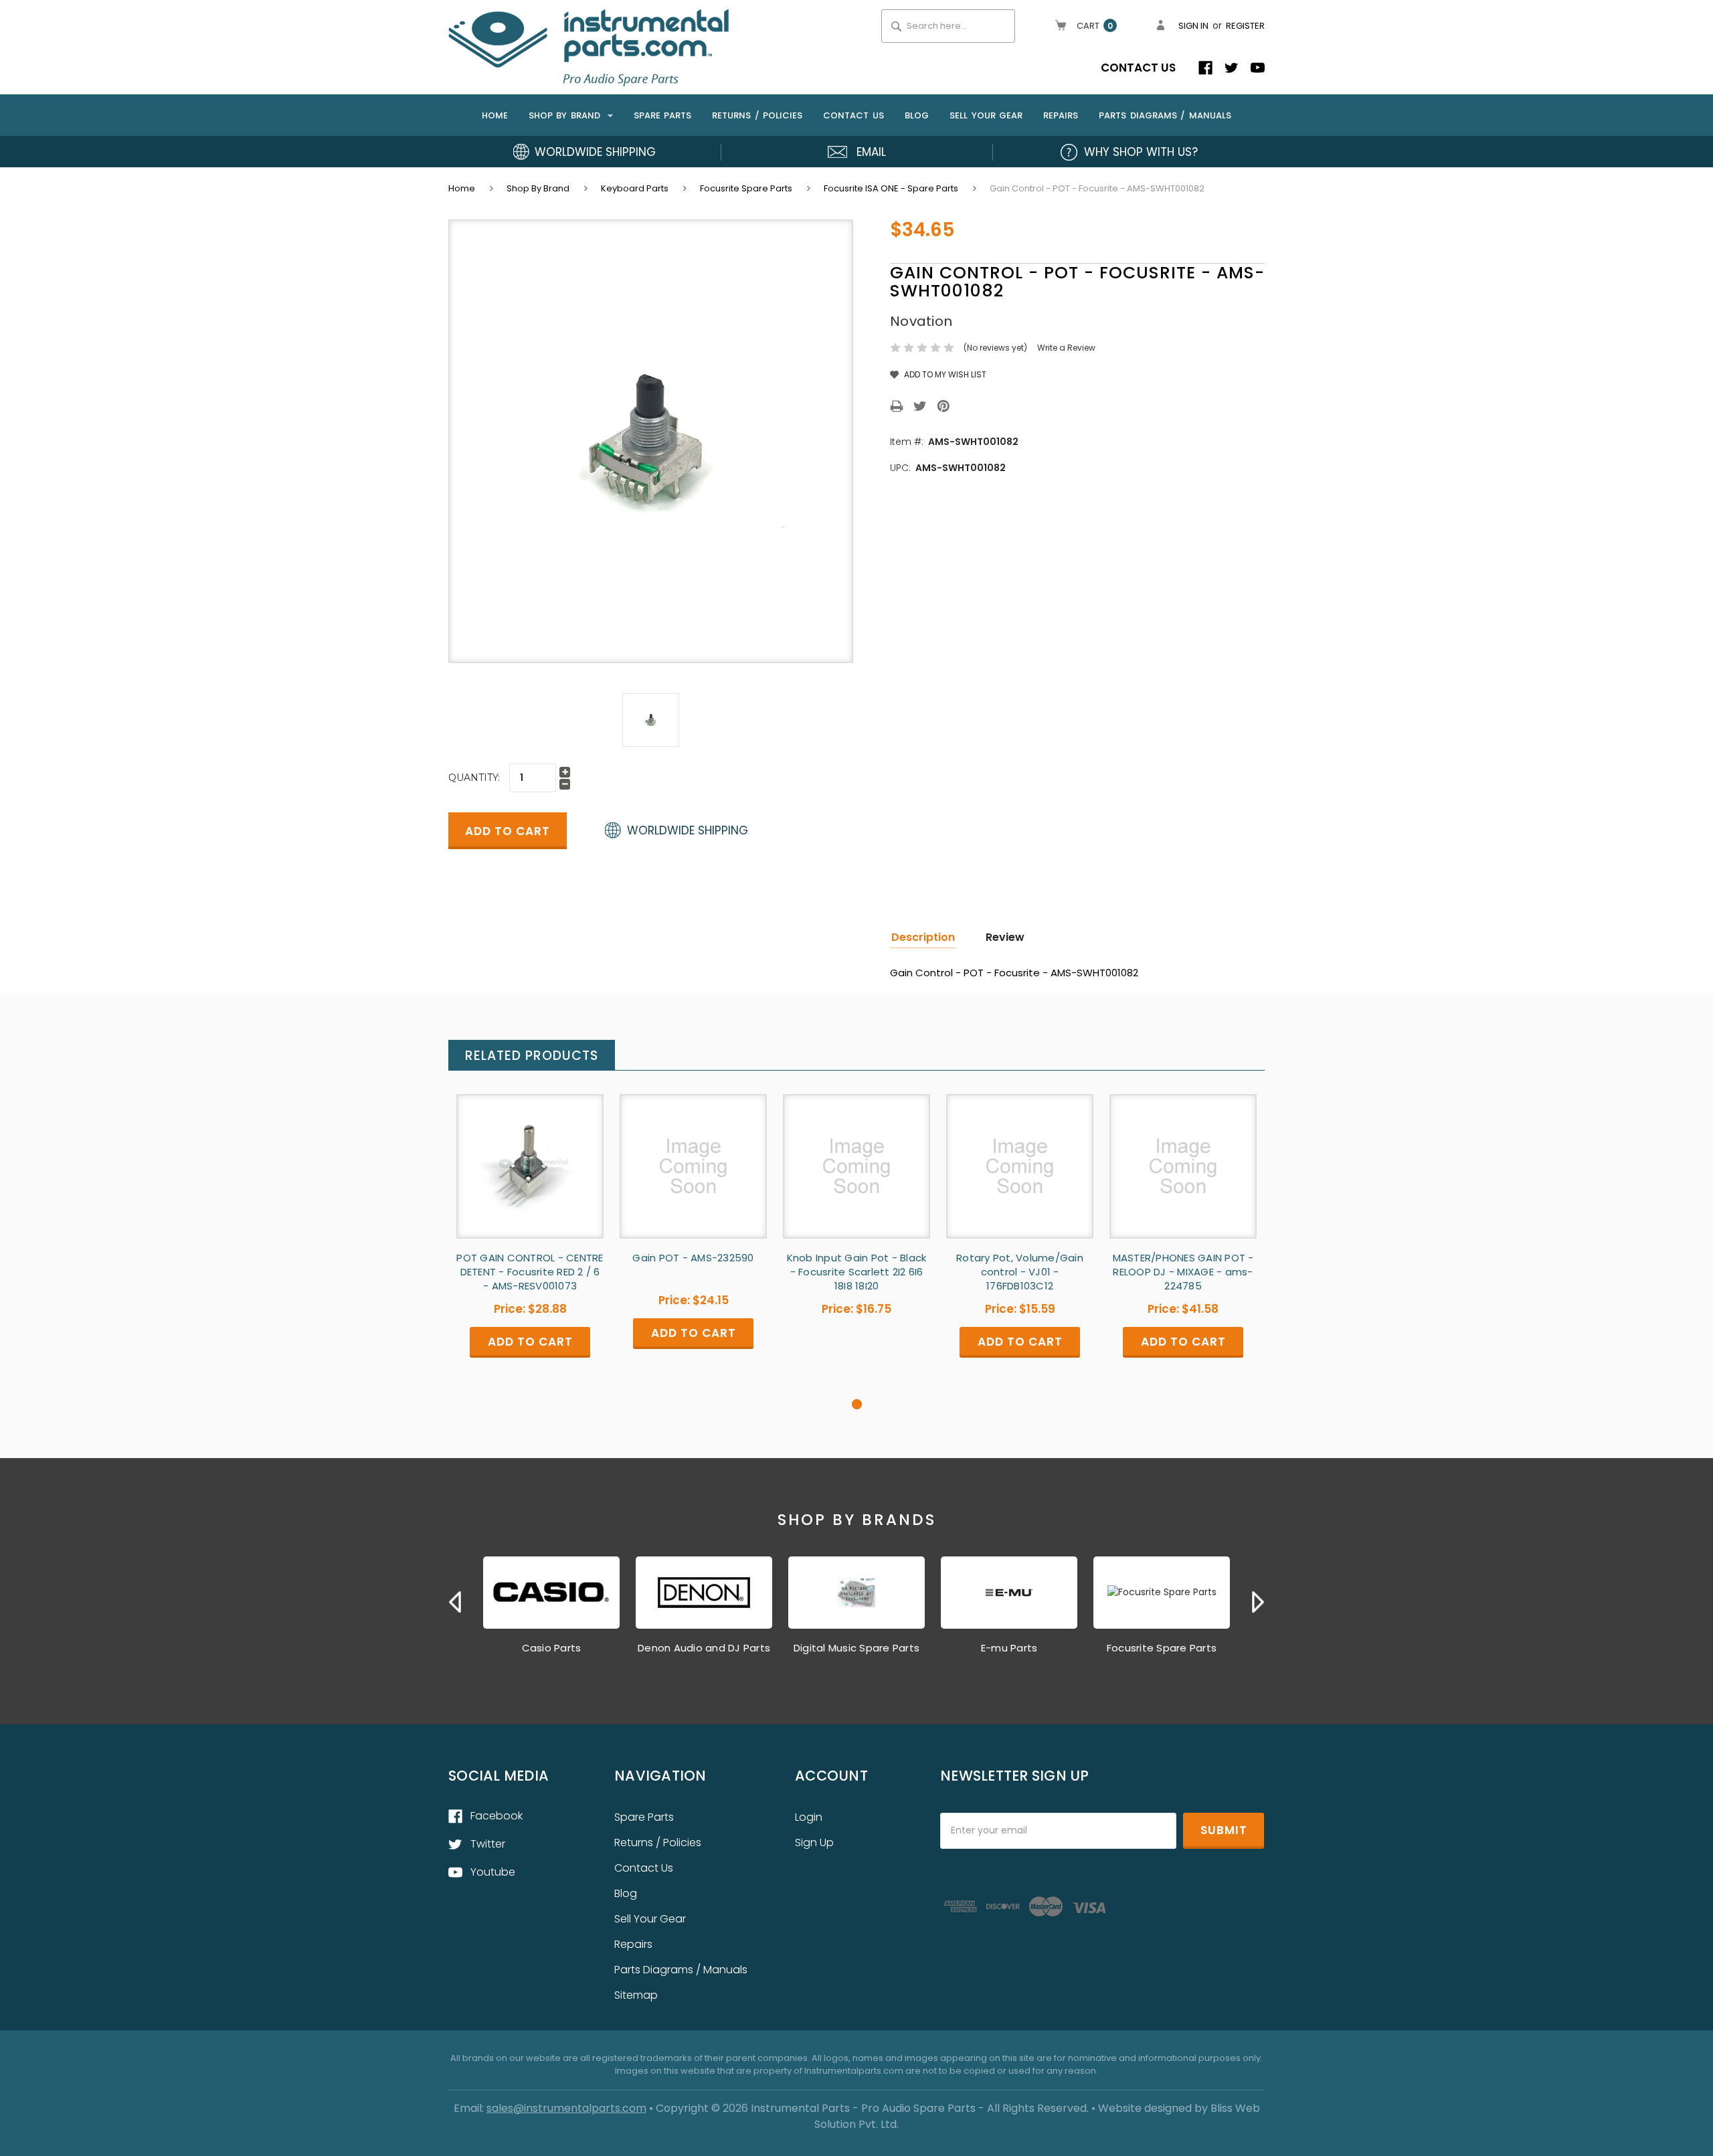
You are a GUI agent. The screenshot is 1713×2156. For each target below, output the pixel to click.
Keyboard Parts (635, 188)
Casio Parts (552, 1648)
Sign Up (814, 1843)
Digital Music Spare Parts (856, 1648)
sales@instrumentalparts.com (566, 2108)
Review (1005, 937)
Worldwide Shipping (595, 152)
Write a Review (1066, 348)
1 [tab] (857, 1404)
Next (1258, 1602)
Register (1245, 26)
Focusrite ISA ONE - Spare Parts (891, 188)
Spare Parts (663, 115)
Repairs (1061, 115)
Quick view (530, 1154)
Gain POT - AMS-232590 (693, 1258)
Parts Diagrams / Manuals (1165, 115)
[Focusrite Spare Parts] (1162, 1593)
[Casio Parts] (551, 1593)
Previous (455, 1602)
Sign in (1193, 26)
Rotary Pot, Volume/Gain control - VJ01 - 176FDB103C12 (1020, 1272)
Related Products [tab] (532, 1056)
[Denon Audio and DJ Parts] (704, 1593)
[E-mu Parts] (1009, 1593)
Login (809, 1817)
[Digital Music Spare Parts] (856, 1593)
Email (871, 152)
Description (923, 937)
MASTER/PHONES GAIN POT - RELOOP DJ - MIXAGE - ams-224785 (1183, 1272)
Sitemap (636, 1995)
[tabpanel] (530, 1246)
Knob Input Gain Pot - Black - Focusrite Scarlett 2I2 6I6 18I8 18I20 (857, 1272)
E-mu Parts (1009, 1648)
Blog (917, 115)
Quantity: (474, 778)
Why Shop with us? (1141, 152)
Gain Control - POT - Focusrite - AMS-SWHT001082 (1097, 188)
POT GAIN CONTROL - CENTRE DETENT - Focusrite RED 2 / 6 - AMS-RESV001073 (530, 1272)
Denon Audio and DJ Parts (704, 1648)
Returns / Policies (757, 115)
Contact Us (1138, 68)
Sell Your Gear (986, 115)
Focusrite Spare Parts (746, 188)
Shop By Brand (566, 115)
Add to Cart (530, 1177)
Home (495, 115)
